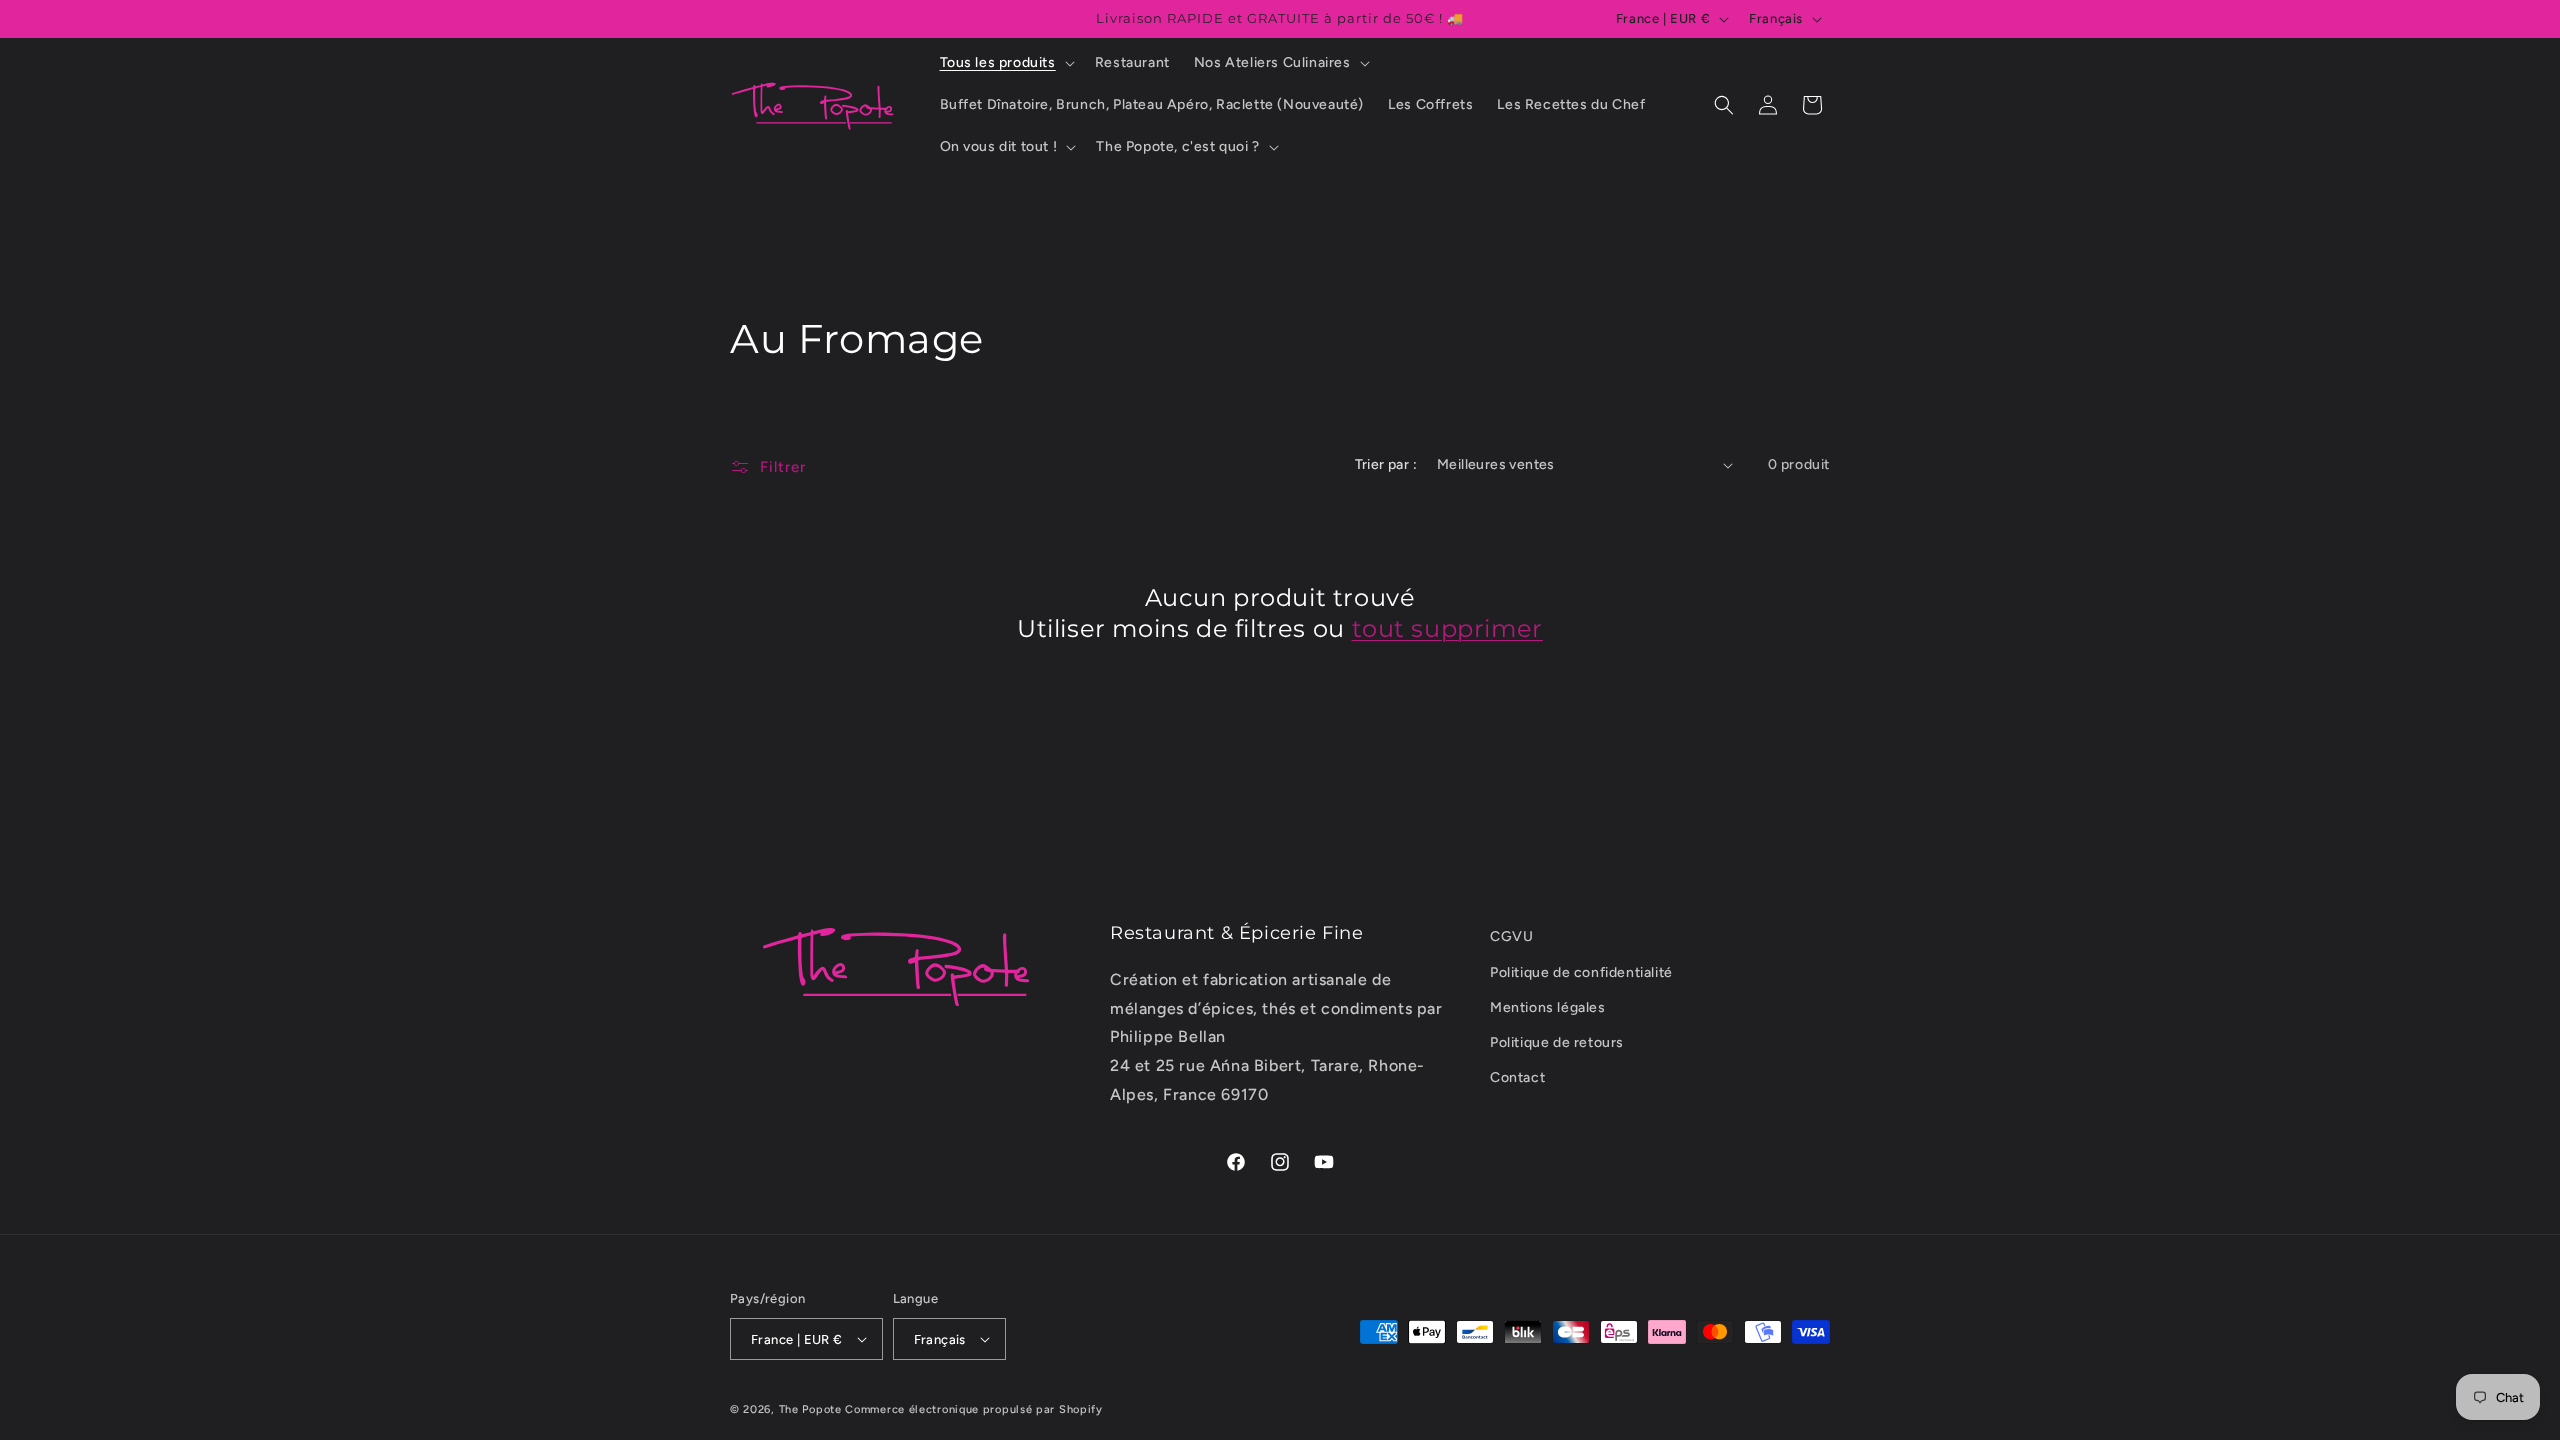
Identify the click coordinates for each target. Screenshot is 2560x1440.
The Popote (810, 1409)
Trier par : (1386, 464)
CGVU (1511, 936)
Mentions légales (1548, 1007)
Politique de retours (1557, 1042)
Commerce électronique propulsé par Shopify (973, 1409)
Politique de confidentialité (1581, 972)
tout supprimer (1447, 628)
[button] (1005, 63)
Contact (1517, 1077)
